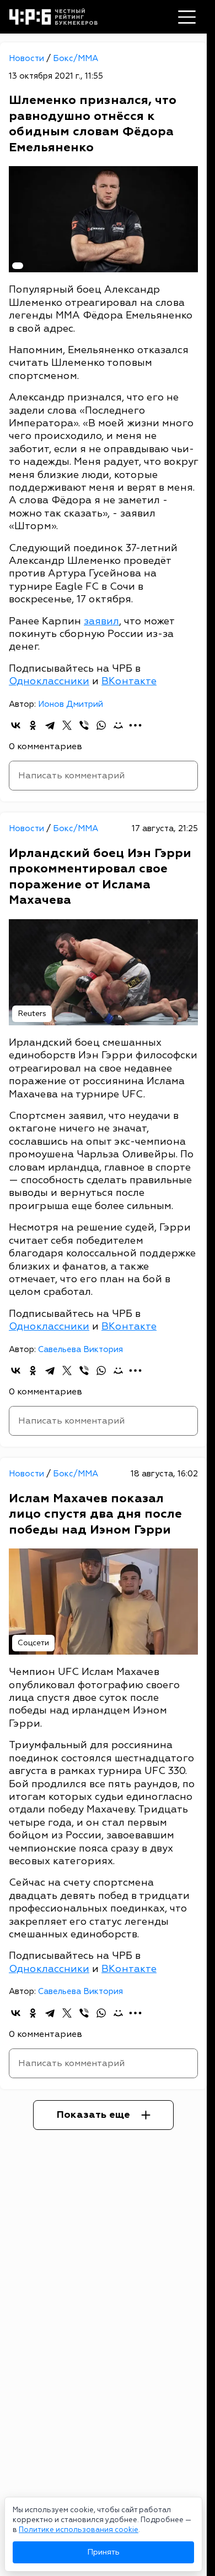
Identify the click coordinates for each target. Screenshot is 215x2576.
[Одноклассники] (33, 725)
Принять (103, 2552)
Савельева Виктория (80, 1350)
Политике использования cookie (79, 2530)
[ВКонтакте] (16, 725)
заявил (101, 621)
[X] (67, 725)
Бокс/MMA (76, 59)
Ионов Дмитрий (71, 704)
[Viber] (84, 725)
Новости (28, 59)
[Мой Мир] (118, 725)
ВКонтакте (129, 681)
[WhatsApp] (101, 725)
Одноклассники (49, 681)
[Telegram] (50, 725)
